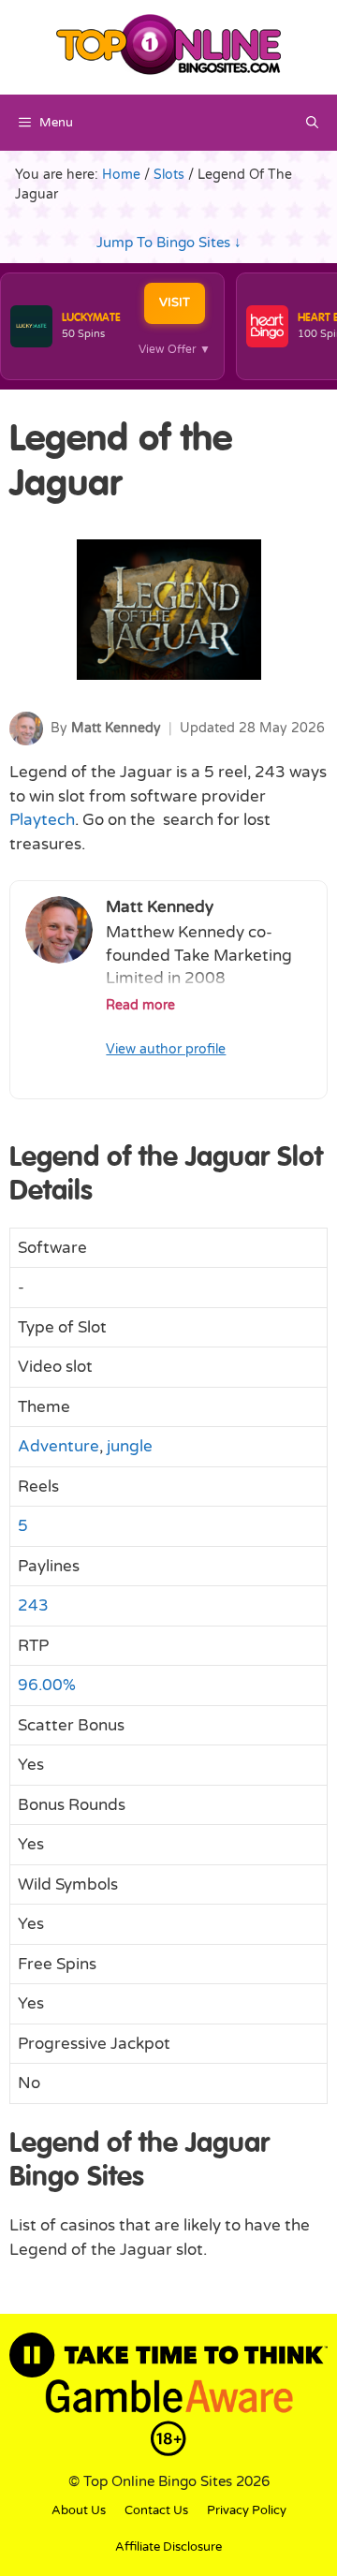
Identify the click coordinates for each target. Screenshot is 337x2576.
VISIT (175, 302)
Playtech (42, 820)
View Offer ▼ (175, 349)
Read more (140, 1006)
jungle (130, 1446)
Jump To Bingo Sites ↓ (169, 243)
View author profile (166, 1049)
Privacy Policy (247, 2510)
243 (33, 1605)
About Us (79, 2510)
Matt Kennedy (116, 728)
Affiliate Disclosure (168, 2547)
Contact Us (156, 2510)
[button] (312, 123)
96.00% (47, 1685)
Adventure (59, 1446)
